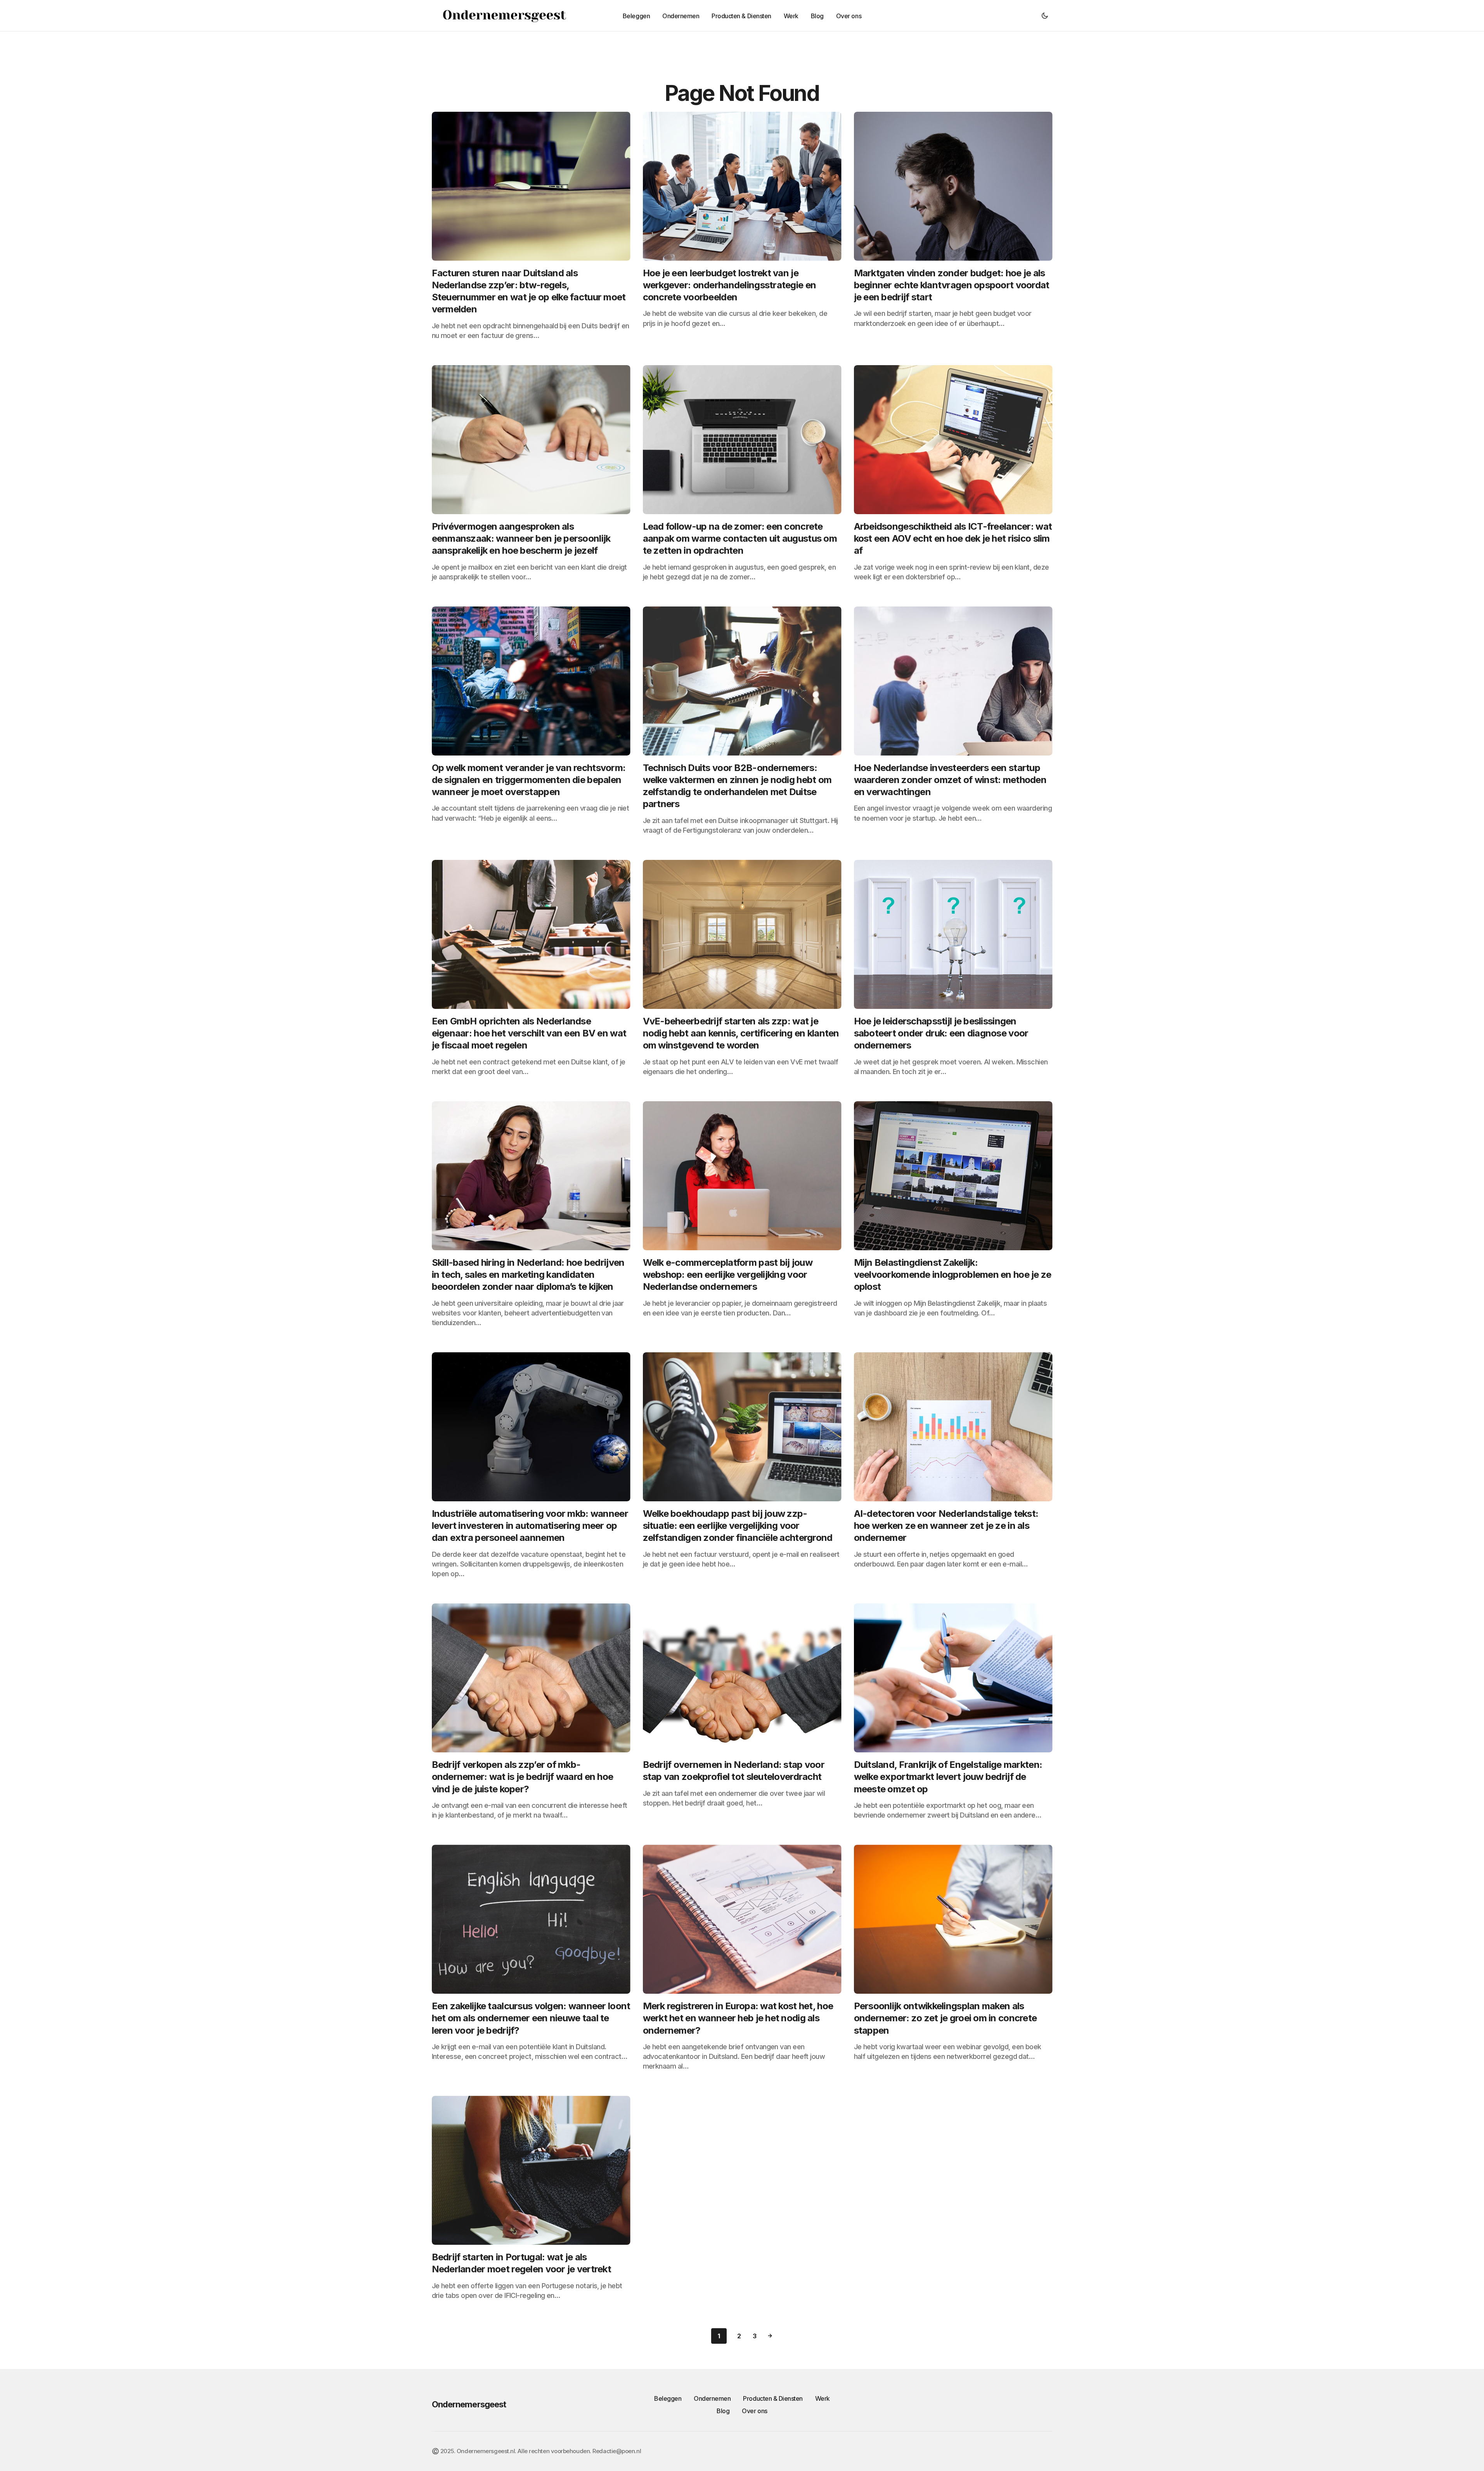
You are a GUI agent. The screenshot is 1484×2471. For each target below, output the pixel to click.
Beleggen (668, 2398)
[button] (1045, 16)
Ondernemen (712, 2398)
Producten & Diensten (773, 2398)
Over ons (754, 2411)
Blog (723, 2411)
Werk (823, 2398)
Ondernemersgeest (469, 2404)
